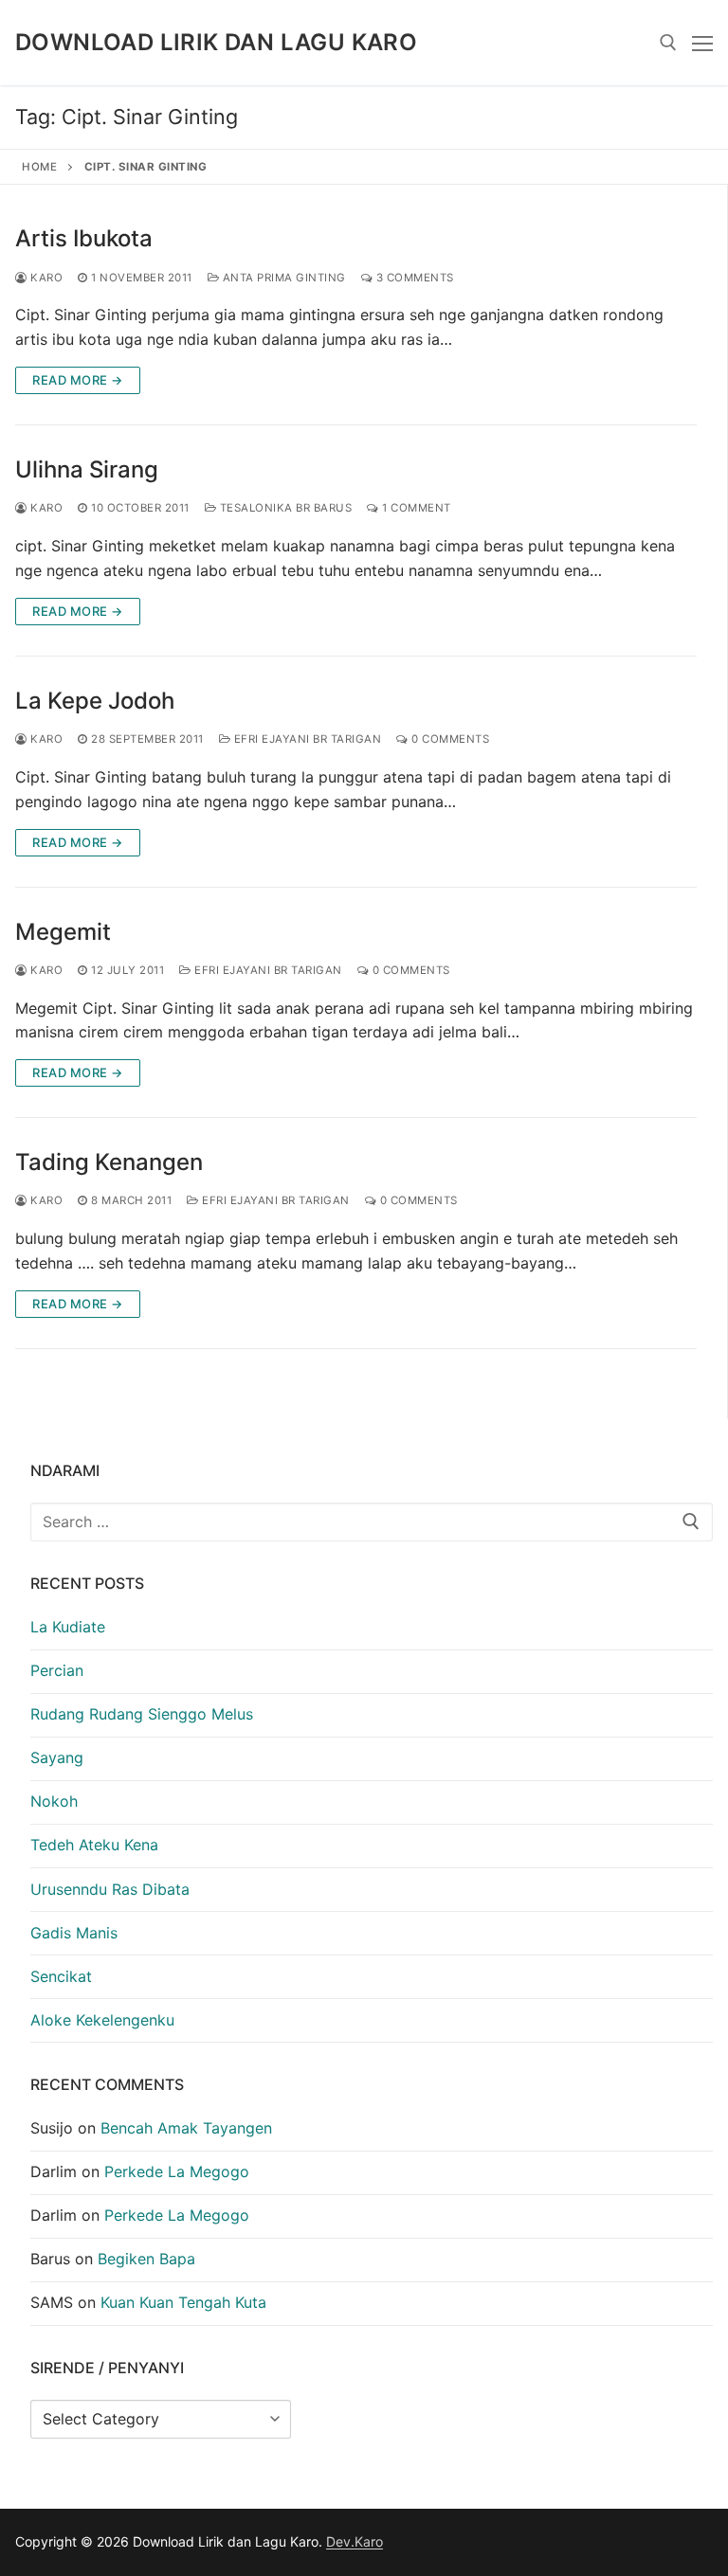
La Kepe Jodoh (95, 701)
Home (39, 167)
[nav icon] (702, 43)
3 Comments (413, 278)
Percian (57, 1670)
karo (45, 278)
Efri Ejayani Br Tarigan (306, 739)
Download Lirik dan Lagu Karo (216, 42)
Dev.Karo (355, 2541)
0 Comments (449, 739)
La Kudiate (68, 1627)
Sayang (57, 1757)
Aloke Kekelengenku (102, 2020)
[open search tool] (668, 43)
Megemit (63, 932)
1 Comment (415, 508)
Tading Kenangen (109, 1162)
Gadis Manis (74, 1933)
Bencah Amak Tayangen (186, 2128)
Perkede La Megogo (177, 2171)
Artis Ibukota (84, 238)
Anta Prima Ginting (282, 278)
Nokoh (54, 1801)
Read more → (78, 380)
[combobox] (372, 1522)
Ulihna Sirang (87, 469)
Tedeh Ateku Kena (94, 1845)
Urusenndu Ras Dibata (110, 1889)
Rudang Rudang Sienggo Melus (142, 1714)
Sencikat (61, 1976)
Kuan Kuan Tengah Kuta (183, 2302)
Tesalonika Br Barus (284, 508)
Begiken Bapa (146, 2259)
